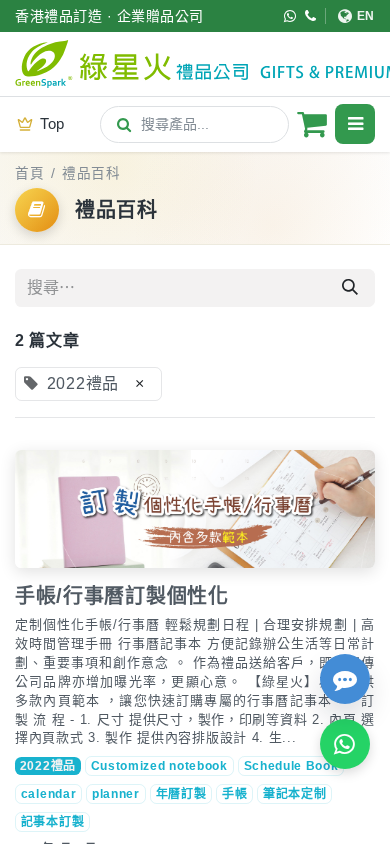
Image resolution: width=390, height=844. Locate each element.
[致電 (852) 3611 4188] (311, 16)
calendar (49, 794)
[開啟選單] (355, 124)
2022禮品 (48, 766)
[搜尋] (350, 288)
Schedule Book (291, 766)
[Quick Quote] (345, 679)
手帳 (234, 794)
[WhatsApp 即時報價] (345, 744)
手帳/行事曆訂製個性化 (122, 596)
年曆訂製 (181, 794)
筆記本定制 (295, 794)
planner (116, 794)
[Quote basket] (312, 124)
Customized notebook (159, 766)
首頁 (29, 173)
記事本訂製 (53, 822)
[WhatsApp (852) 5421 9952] (290, 16)
